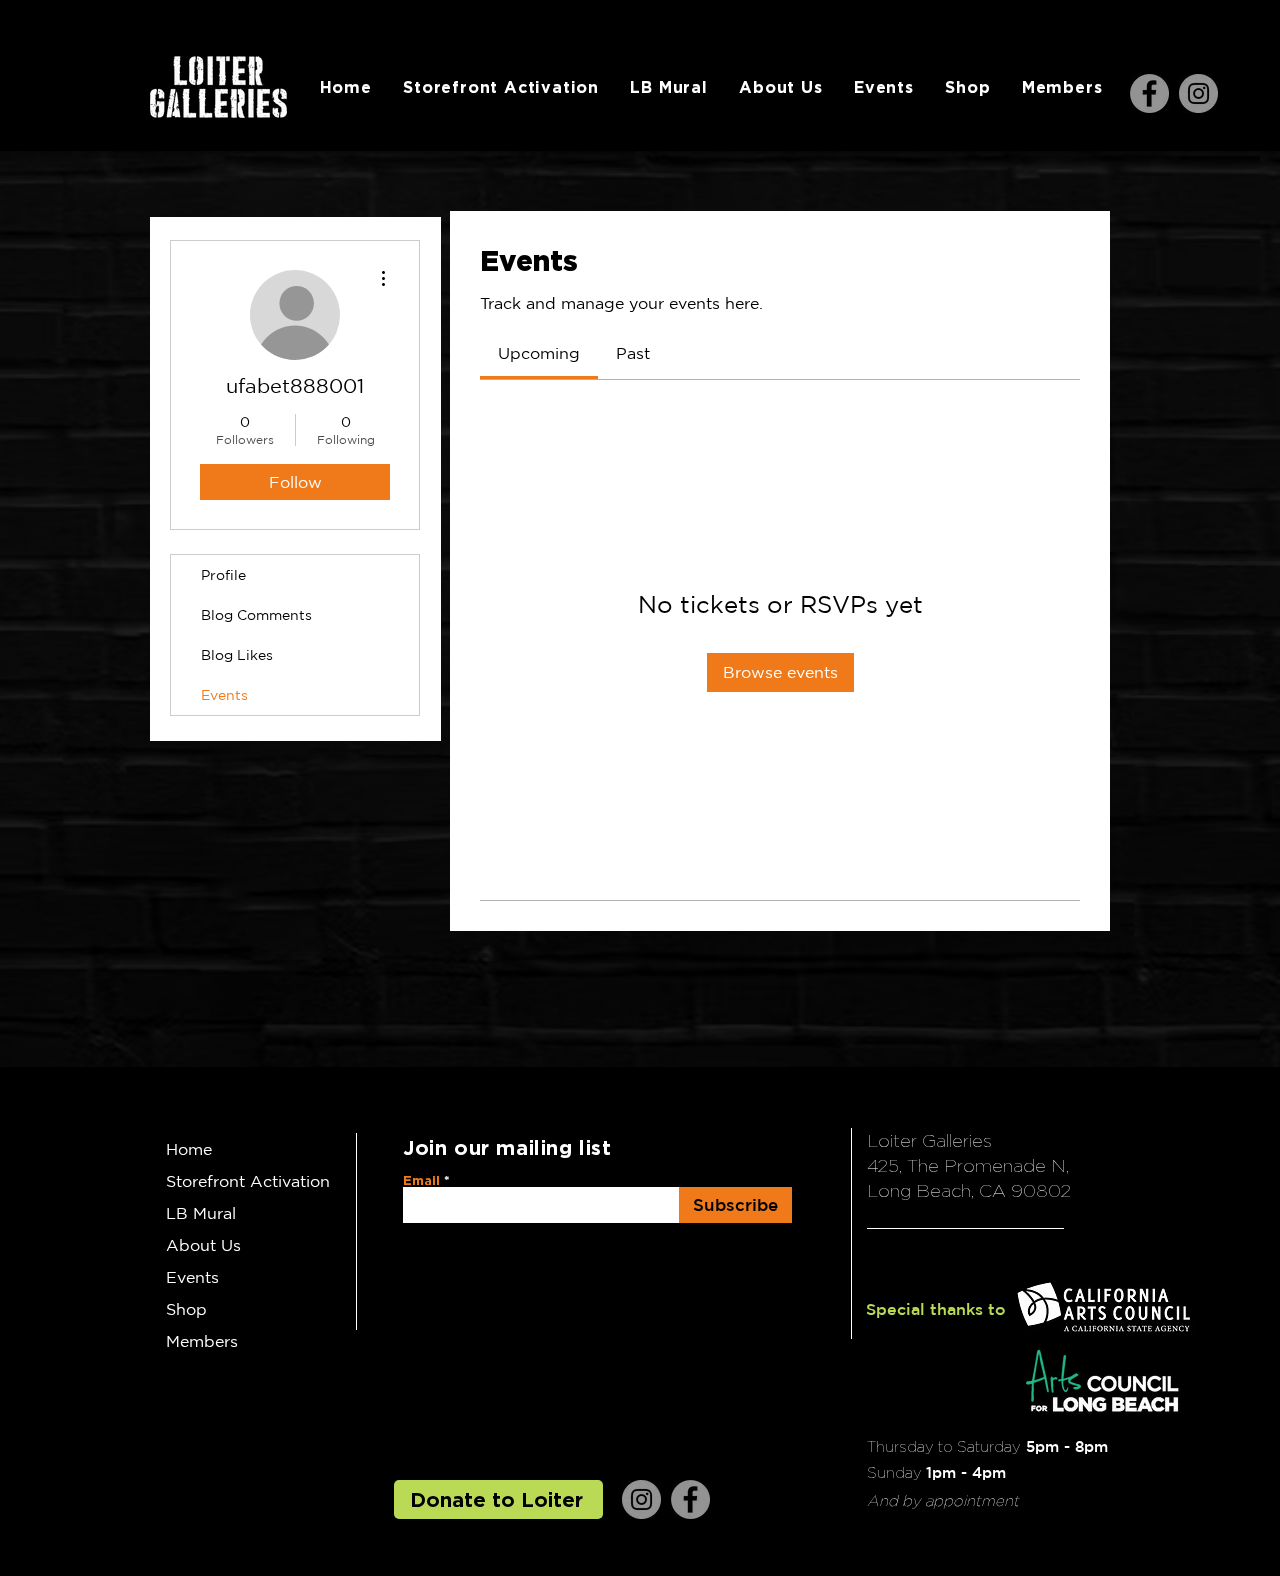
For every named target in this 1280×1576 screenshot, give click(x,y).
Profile (223, 575)
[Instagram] (1198, 93)
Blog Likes (237, 655)
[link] (539, 353)
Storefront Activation (248, 1181)
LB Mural (201, 1213)
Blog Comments (256, 615)
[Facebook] (1149, 93)
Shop (186, 1309)
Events (224, 695)
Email (421, 1180)
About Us (203, 1245)
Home (189, 1149)
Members (202, 1341)
